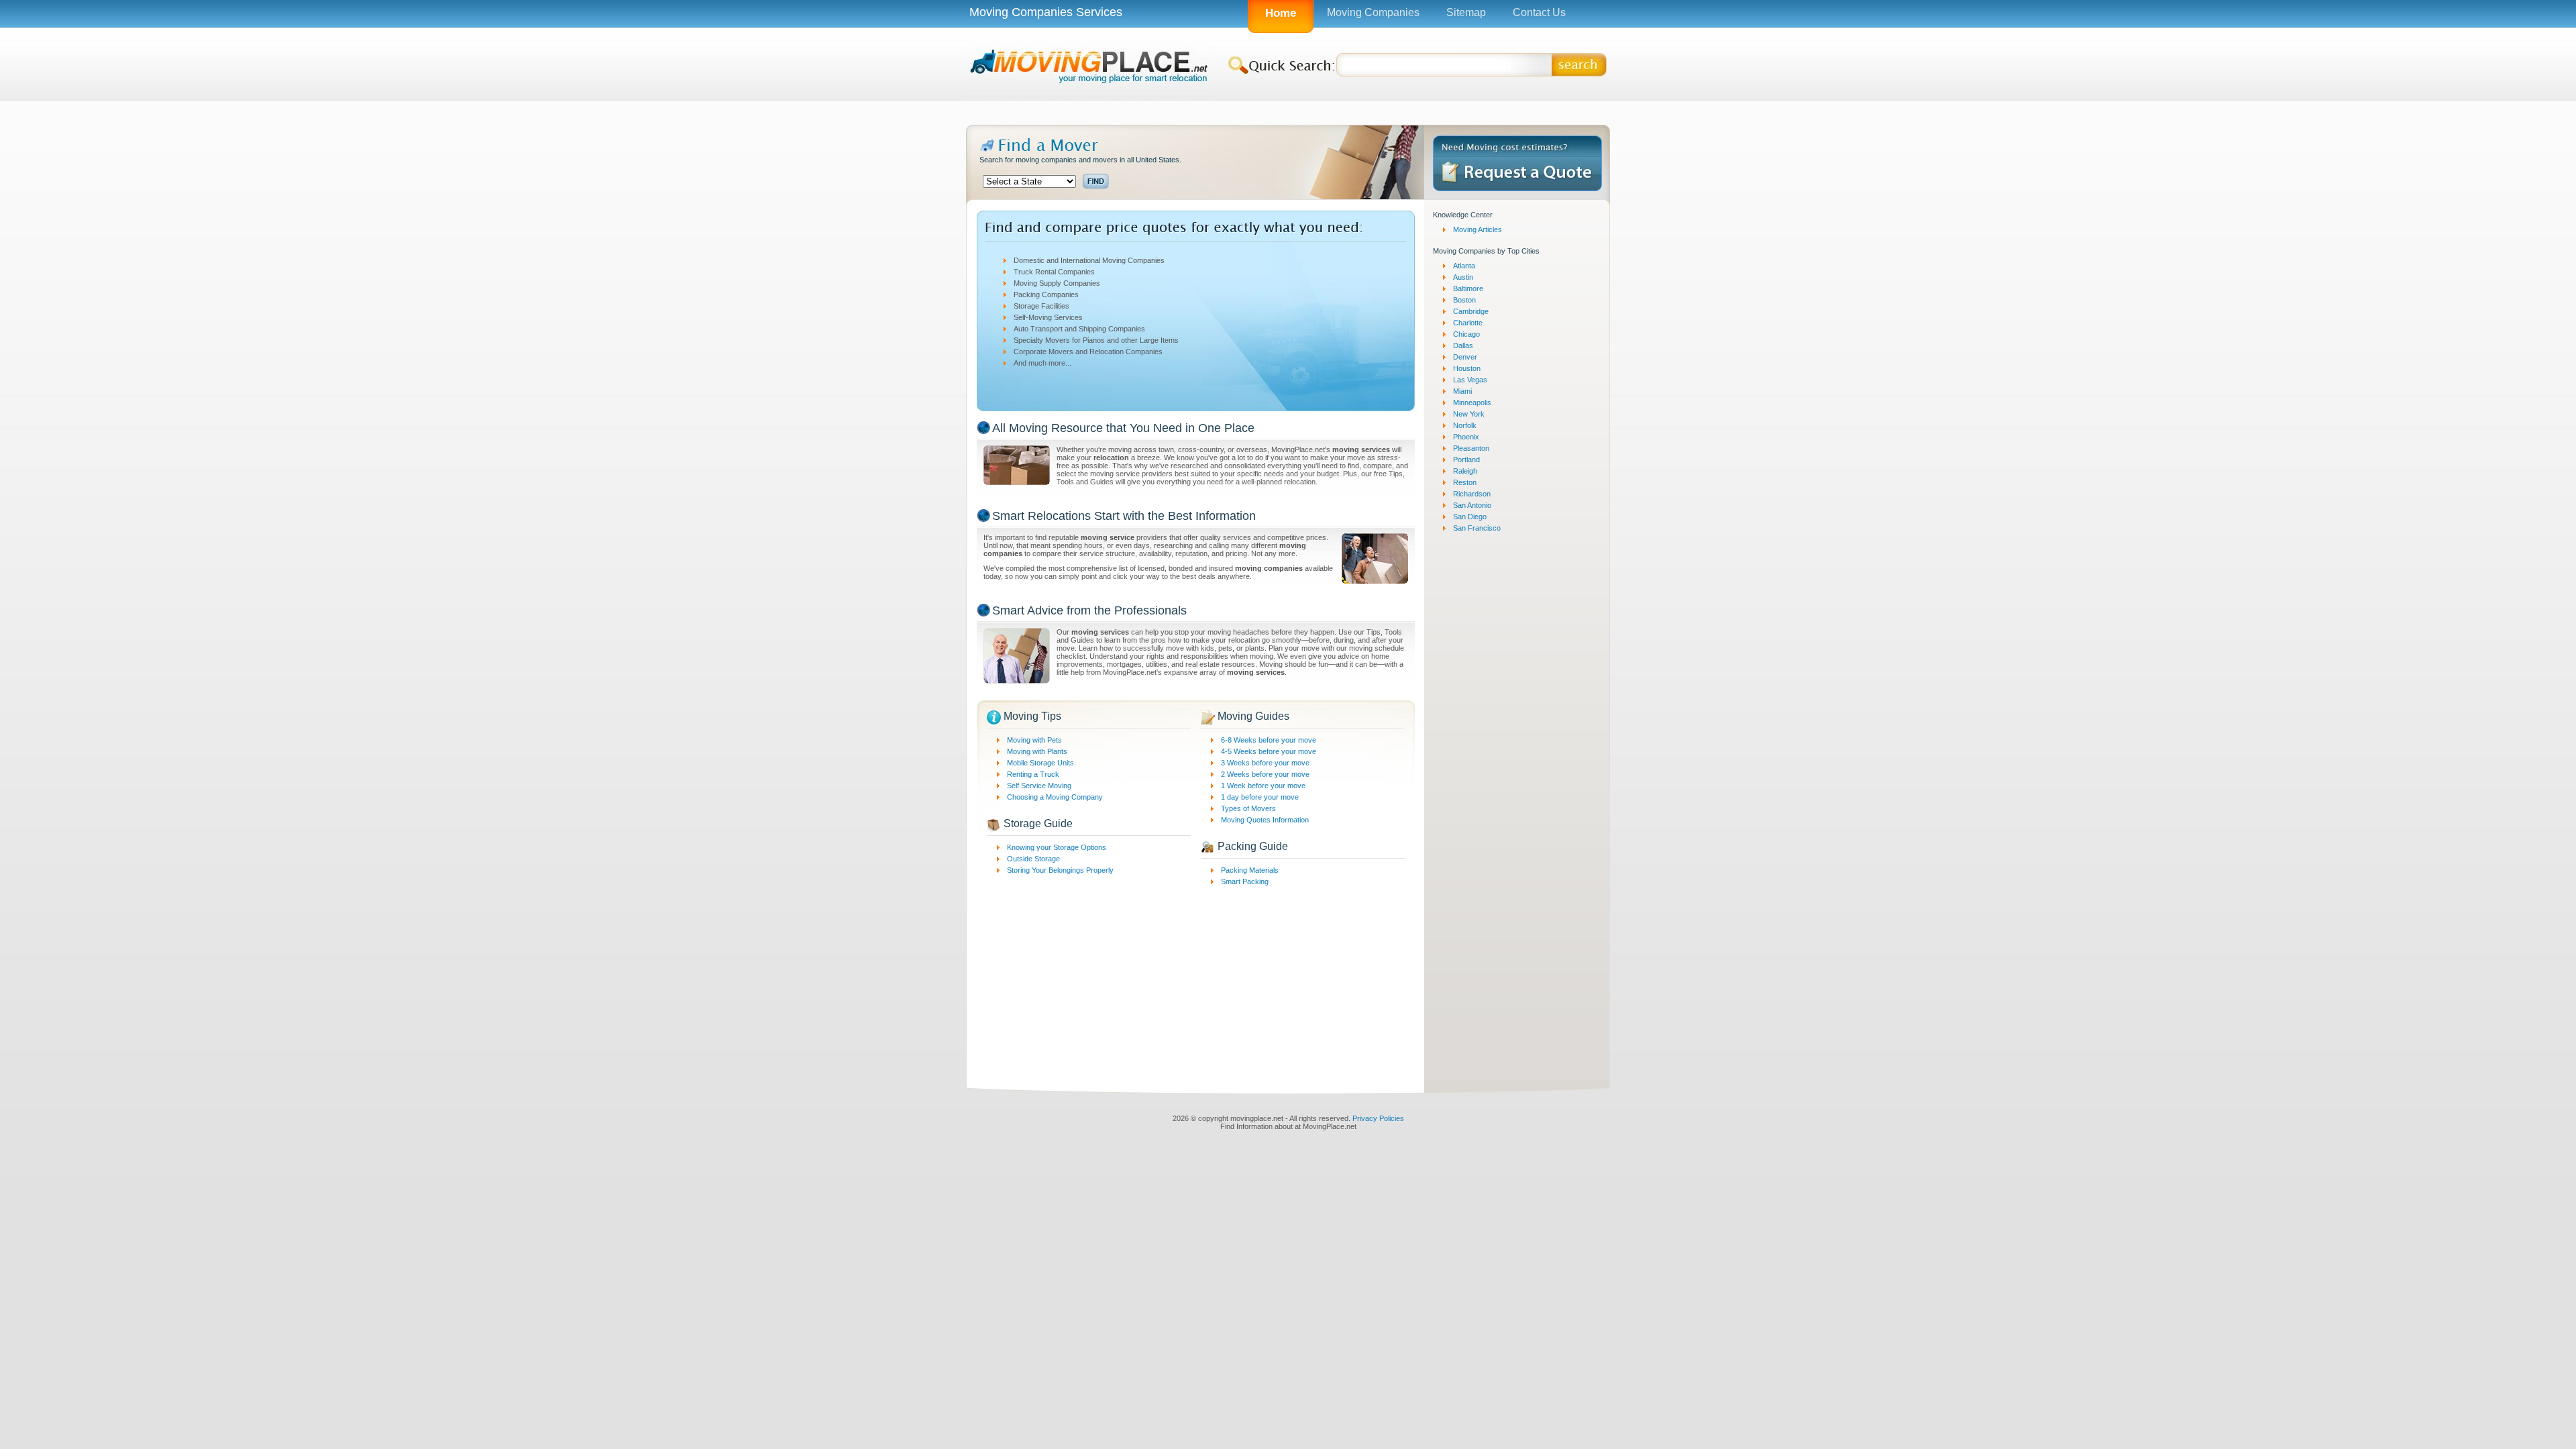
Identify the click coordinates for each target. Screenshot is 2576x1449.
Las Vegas (1470, 380)
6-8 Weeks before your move (1269, 740)
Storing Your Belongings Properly (1060, 870)
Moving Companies (1373, 12)
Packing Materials (1250, 870)
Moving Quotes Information (1265, 820)
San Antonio (1472, 505)
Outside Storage (1033, 859)
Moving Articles (1478, 229)
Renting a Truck (1033, 774)
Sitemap (1466, 12)
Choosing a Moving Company (1055, 797)
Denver (1465, 357)
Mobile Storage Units (1040, 763)
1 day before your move (1260, 797)
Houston (1467, 368)
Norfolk (1465, 425)
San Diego (1470, 517)
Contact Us (1539, 12)
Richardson (1472, 494)
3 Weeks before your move (1265, 763)
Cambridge (1471, 311)
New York (1469, 414)
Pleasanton (1471, 448)
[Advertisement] (1288, 112)
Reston (1465, 482)
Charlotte (1468, 323)
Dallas (1463, 345)
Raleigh (1465, 471)
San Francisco (1477, 528)
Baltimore (1468, 288)
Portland (1466, 460)
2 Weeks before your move (1265, 774)
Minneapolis (1472, 402)
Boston (1464, 300)
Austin (1463, 277)
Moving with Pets (1034, 740)
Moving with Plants (1037, 751)
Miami (1462, 391)
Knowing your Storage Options (1057, 847)
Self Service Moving (1039, 786)
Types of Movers (1248, 808)
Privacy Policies (1378, 1118)
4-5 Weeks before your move (1269, 751)
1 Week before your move (1263, 786)
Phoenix (1466, 437)
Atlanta (1464, 266)
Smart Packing (1245, 881)
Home (1281, 13)
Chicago (1466, 334)
